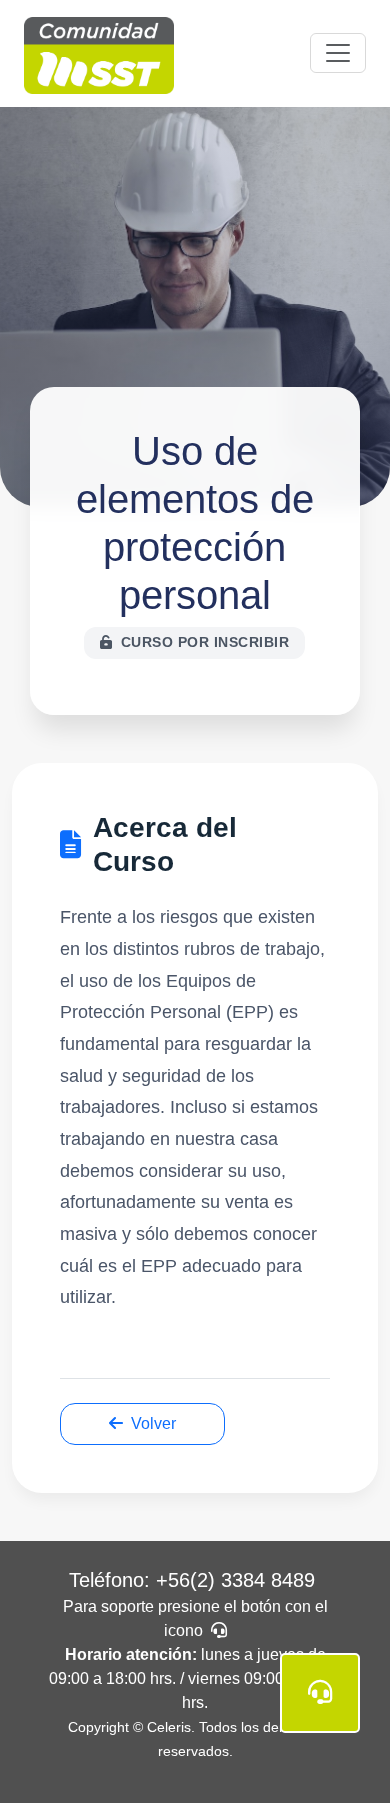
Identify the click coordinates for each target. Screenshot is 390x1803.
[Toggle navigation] (338, 53)
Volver (153, 1423)
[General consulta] (320, 1693)
